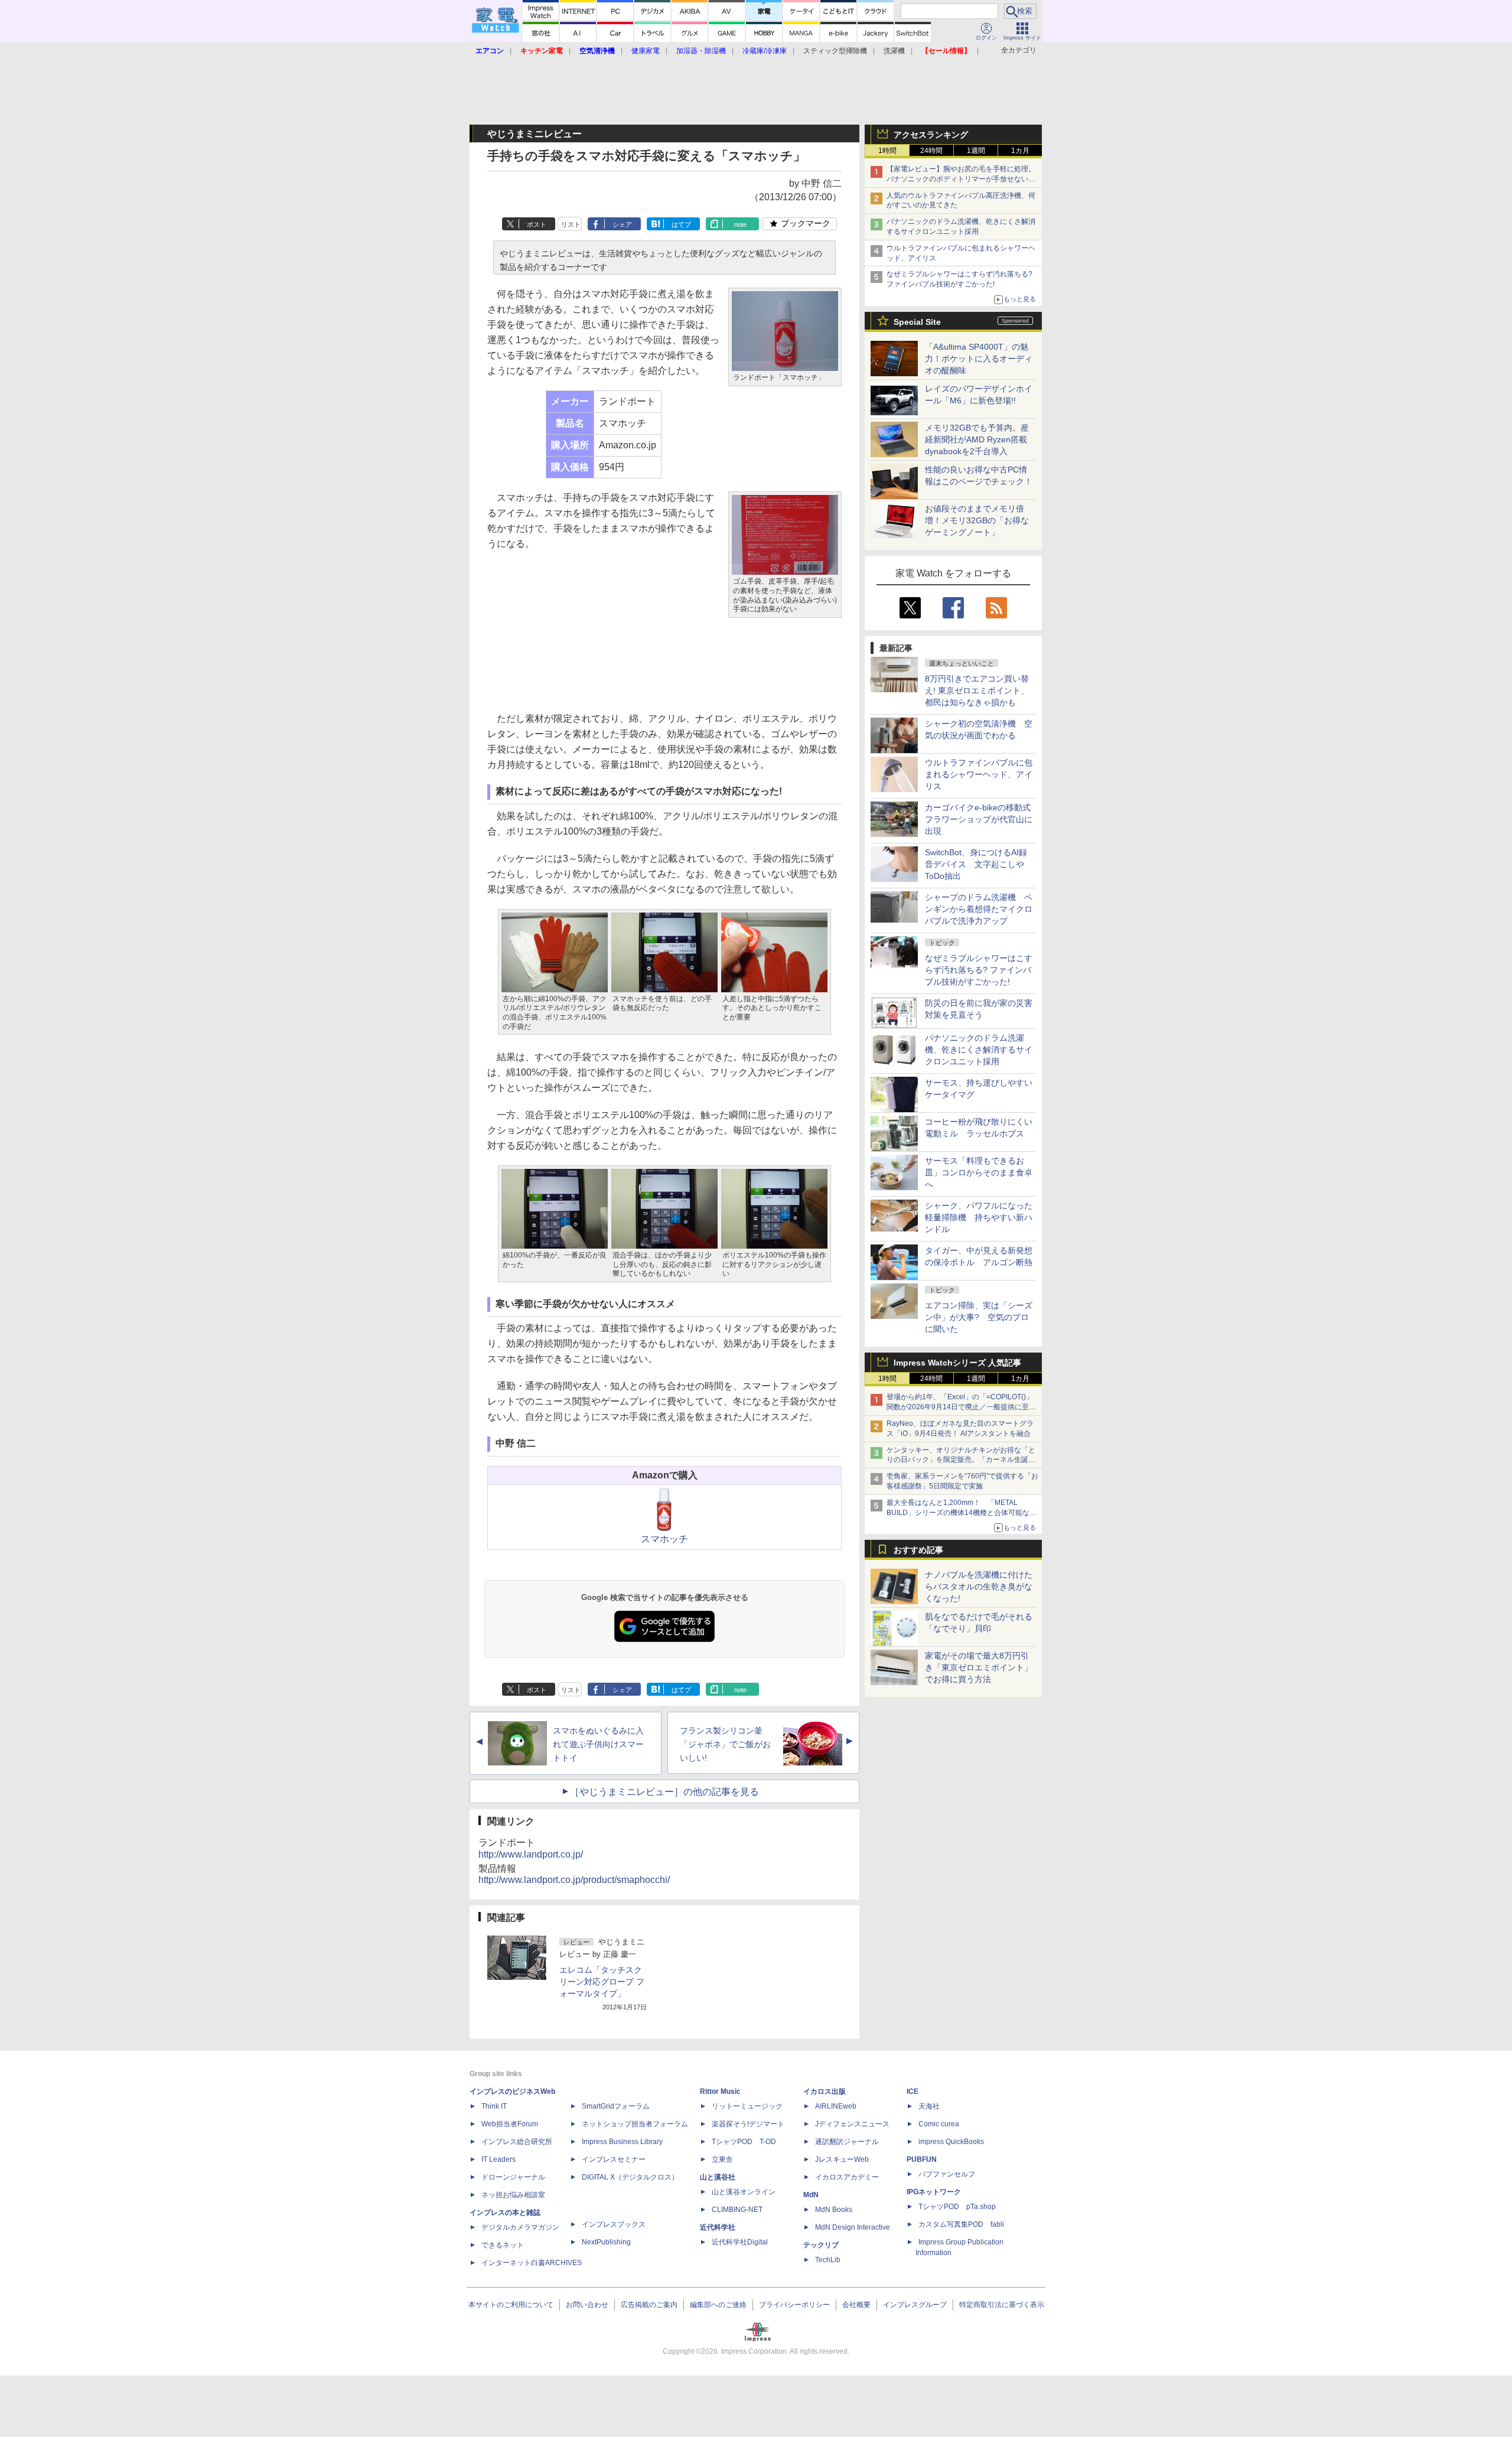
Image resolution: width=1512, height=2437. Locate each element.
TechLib (828, 2260)
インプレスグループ (915, 2305)
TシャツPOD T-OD (744, 2142)
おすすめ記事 (918, 1550)
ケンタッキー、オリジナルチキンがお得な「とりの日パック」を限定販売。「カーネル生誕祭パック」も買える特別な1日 (961, 1460)
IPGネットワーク (934, 2192)
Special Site (917, 322)
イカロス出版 (825, 2091)
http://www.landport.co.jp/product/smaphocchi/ (574, 1880)
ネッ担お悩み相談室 (513, 2195)
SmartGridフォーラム (616, 2106)
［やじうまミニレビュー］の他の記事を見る (664, 1792)
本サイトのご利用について (511, 2305)
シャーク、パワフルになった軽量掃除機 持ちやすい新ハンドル (979, 1217)
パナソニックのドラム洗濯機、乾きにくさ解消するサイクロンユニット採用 (979, 1050)
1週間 (976, 151)
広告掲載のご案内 (649, 2305)
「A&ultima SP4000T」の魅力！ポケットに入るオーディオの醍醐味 (979, 359)
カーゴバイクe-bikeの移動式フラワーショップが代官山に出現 (979, 819)
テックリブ (821, 2245)
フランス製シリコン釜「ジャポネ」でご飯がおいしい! (725, 1744)
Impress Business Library (622, 2142)
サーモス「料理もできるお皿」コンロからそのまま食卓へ (979, 1172)
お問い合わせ (587, 2305)
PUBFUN (922, 2159)
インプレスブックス (614, 2224)
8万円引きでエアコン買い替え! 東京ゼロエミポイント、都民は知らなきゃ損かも (977, 690)
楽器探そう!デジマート (748, 2124)
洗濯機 (894, 51)
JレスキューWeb (842, 2159)
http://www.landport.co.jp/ (531, 1854)
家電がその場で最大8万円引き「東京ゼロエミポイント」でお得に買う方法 (979, 1667)
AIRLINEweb (836, 2106)
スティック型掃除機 (835, 51)
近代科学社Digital (740, 2242)
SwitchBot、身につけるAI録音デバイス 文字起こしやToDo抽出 (976, 864)
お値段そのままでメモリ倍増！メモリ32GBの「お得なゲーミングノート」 (977, 520)
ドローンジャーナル (513, 2177)
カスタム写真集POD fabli (961, 2224)
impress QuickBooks (951, 2142)
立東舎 (722, 2159)
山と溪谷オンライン (744, 2192)
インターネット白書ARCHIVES (532, 2263)
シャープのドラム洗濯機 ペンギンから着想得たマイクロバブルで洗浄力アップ (979, 909)
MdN (811, 2195)
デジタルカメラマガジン (520, 2227)
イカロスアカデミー (847, 2177)
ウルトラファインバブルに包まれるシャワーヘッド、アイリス (979, 774)
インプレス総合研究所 (517, 2142)
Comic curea (939, 2124)
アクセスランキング (931, 135)
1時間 (887, 151)
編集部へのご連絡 (718, 2305)
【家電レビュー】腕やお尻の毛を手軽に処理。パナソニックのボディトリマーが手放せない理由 (961, 179)
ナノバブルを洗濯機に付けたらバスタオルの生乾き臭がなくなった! (979, 1586)
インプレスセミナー (614, 2159)
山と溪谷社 (718, 2177)
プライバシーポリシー (794, 2305)
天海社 (929, 2106)
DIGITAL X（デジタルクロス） (630, 2177)
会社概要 (856, 2305)
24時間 (931, 151)
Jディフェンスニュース (852, 2124)
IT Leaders (498, 2159)
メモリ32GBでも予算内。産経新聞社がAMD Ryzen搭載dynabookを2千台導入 (977, 439)
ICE (913, 2091)
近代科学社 (718, 2227)
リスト (571, 224)
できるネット (503, 2245)
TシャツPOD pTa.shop (957, 2207)
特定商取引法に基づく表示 (1002, 2305)
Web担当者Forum (510, 2124)
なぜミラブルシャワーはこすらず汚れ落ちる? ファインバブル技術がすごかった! (979, 970)
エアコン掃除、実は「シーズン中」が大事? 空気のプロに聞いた (979, 1317)
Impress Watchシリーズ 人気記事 (957, 1363)
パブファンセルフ (947, 2174)
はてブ (681, 224)
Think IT (494, 2106)
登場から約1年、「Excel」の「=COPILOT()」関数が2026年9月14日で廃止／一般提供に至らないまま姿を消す (961, 1407)
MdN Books (834, 2210)
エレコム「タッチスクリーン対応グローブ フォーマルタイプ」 (602, 1982)
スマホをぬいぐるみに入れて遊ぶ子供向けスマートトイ (598, 1744)
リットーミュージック (747, 2106)
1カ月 (1020, 151)
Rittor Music (720, 2091)
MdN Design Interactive (853, 2227)
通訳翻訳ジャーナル (847, 2142)
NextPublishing (606, 2242)
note (740, 224)
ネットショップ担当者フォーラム (635, 2124)
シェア (622, 224)
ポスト (537, 224)
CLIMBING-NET (737, 2210)
